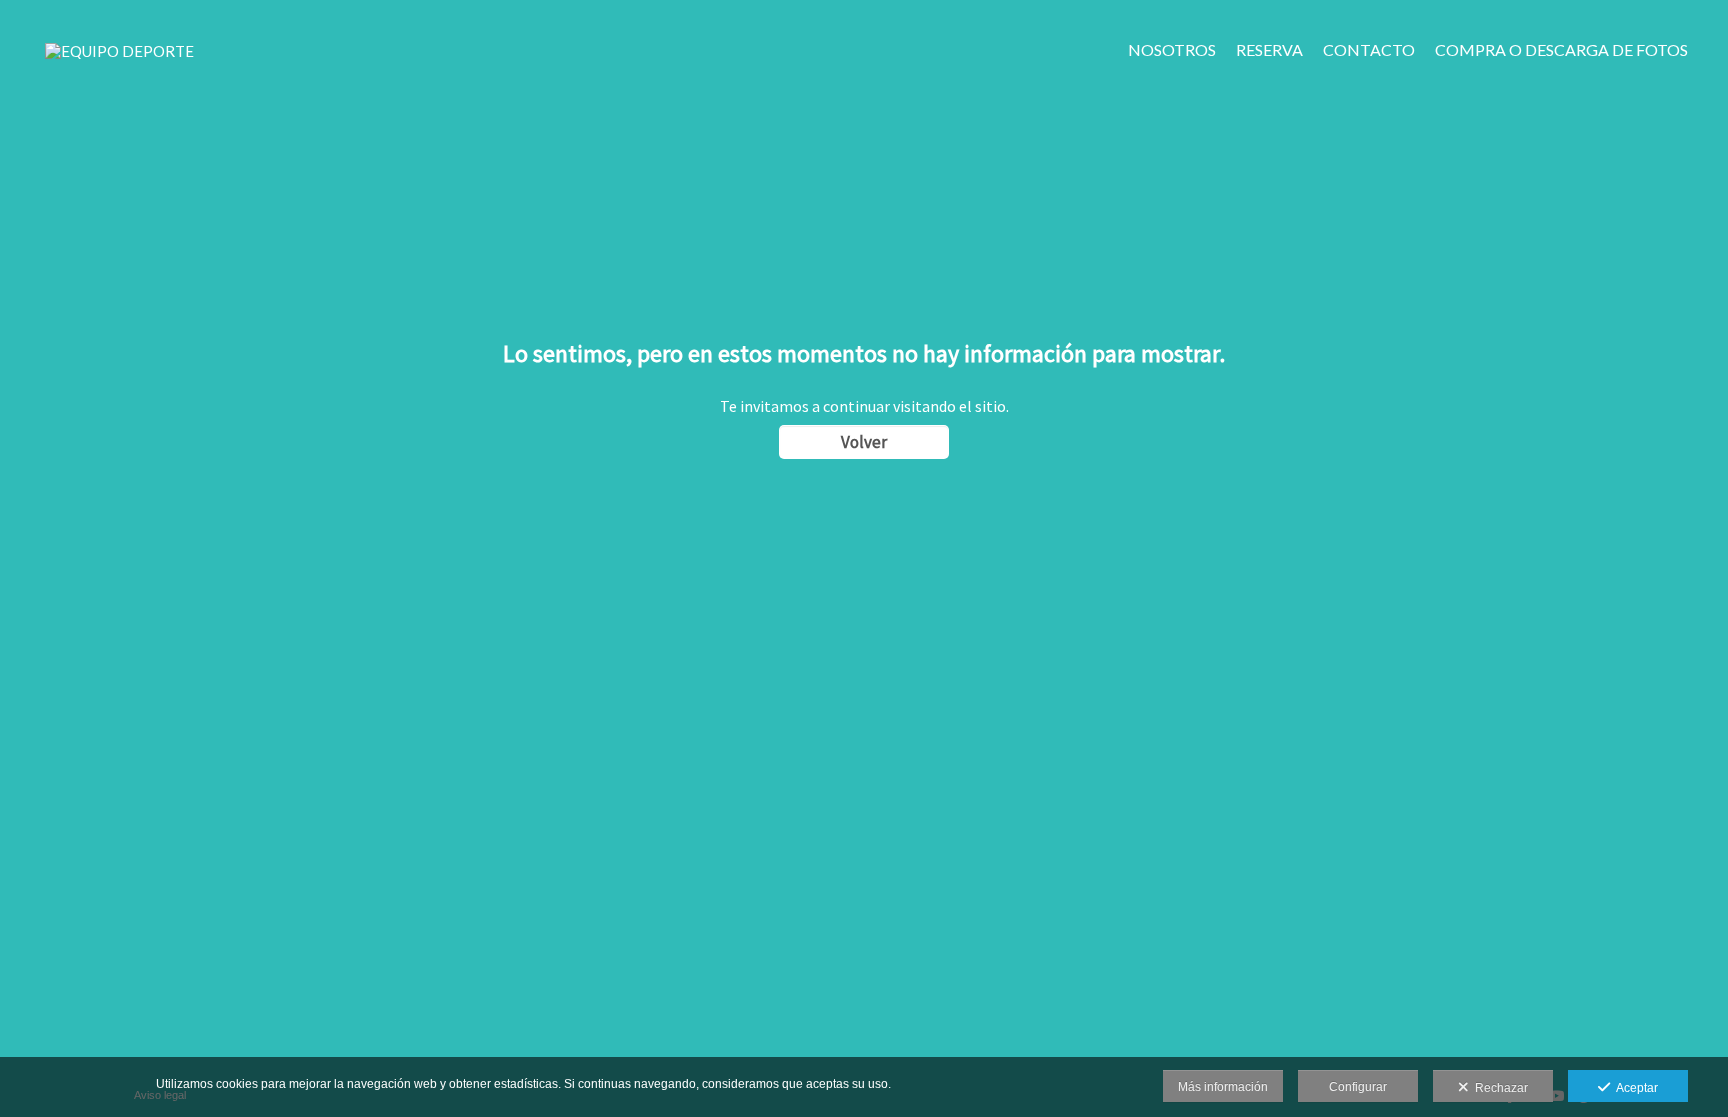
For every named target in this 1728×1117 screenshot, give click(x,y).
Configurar (1358, 1087)
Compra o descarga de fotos (1561, 49)
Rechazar (1498, 1088)
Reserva (1269, 49)
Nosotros (1172, 49)
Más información (1223, 1087)
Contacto (1369, 49)
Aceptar (1634, 1088)
